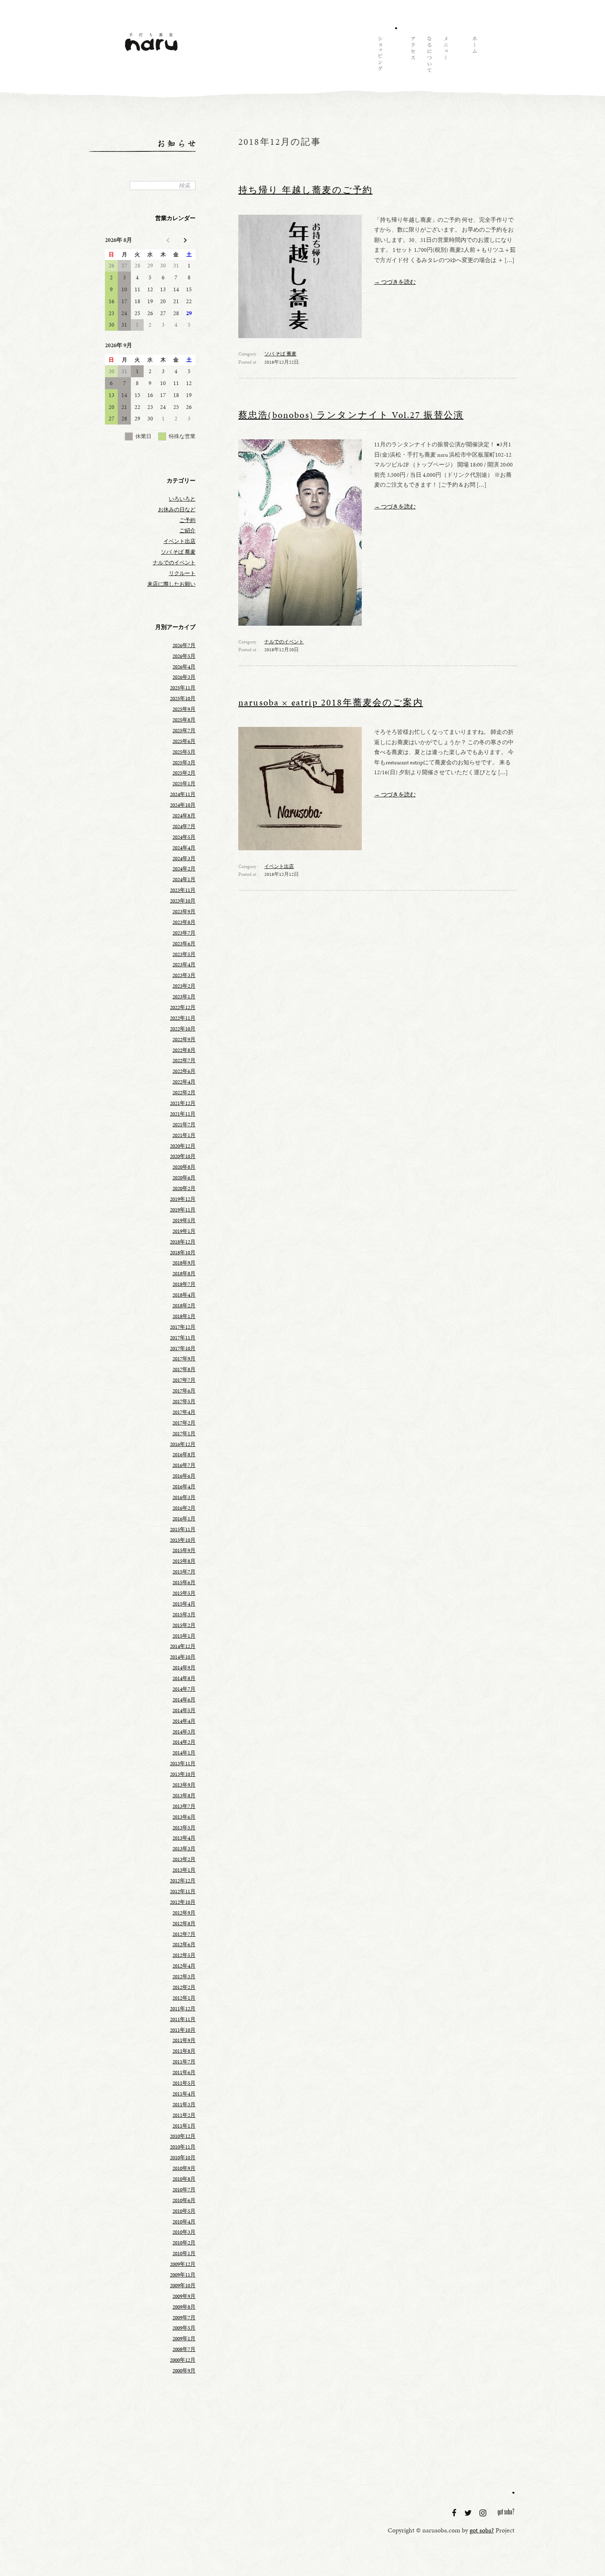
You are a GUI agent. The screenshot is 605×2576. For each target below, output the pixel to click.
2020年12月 (183, 1146)
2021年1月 (184, 1135)
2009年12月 (183, 2264)
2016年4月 (184, 1487)
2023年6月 (184, 944)
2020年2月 (184, 1188)
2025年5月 (184, 752)
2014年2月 (184, 1742)
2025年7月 (184, 731)
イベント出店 (279, 866)
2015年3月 (184, 1615)
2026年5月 (184, 656)
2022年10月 (183, 1029)
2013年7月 (184, 1806)
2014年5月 (184, 1710)
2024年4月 (184, 848)
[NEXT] (184, 240)
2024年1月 (184, 880)
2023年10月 (183, 901)
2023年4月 (184, 965)
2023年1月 (184, 997)
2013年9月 (184, 1785)
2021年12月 (183, 1103)
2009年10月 (183, 2286)
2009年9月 (184, 2296)
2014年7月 (184, 1689)
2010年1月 (184, 2253)
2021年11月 (183, 1114)
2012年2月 (184, 1987)
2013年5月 (184, 1828)
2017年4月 (184, 1412)
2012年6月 (184, 1945)
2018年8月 (184, 1274)
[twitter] (469, 2513)
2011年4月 (184, 2094)
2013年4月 (184, 1838)
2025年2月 (184, 773)
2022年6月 (184, 1071)
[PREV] (169, 240)
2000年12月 (183, 2360)
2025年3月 (184, 763)
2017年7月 (184, 1380)
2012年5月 (184, 1955)
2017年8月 (184, 1369)
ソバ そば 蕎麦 (280, 354)
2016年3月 (184, 1497)
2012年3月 (184, 1977)
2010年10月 (183, 2158)
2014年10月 (183, 1657)
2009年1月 (184, 2339)
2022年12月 (183, 1007)
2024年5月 (184, 837)
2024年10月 (183, 805)
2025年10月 (183, 699)
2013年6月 (184, 1817)
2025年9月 (184, 709)
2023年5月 (184, 954)
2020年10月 (183, 1156)
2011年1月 (184, 2126)
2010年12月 (183, 2136)
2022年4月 (184, 1082)
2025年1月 (184, 784)
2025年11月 (183, 688)
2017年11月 (183, 1338)
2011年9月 (184, 2040)
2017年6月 (184, 1391)
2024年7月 (184, 826)
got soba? (506, 2513)
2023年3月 (184, 975)
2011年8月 (184, 2051)
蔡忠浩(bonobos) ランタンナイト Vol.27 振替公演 (351, 415)
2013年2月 (184, 1859)
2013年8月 (184, 1796)
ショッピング (379, 56)
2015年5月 (184, 1593)
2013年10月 (183, 1774)
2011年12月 (183, 2009)
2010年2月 (184, 2243)
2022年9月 (184, 1040)
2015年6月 (184, 1583)
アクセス (412, 56)
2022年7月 (184, 1061)
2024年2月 (184, 869)
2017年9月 (184, 1359)
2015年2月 (184, 1625)
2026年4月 (184, 667)
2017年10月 (183, 1348)
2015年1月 (184, 1636)
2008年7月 (184, 2349)
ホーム (474, 56)
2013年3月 (184, 1849)
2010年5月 (184, 2211)
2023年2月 (184, 986)
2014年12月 (183, 1646)
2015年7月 (184, 1572)
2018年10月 (183, 1253)
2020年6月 (184, 1178)
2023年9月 (184, 912)
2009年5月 (184, 2328)
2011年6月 (184, 2072)
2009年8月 (184, 2307)
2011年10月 (183, 2030)
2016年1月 (184, 1519)
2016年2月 (184, 1508)
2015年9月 (184, 1550)
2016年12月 (183, 1444)
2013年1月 (184, 1870)
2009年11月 (183, 2275)
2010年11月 (183, 2147)
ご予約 (187, 520)
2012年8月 (184, 1924)
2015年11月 (183, 1529)
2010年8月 (184, 2179)
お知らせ (396, 56)
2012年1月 (184, 1998)
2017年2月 (184, 1423)
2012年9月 (184, 1913)
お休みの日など (177, 510)
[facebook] (455, 2513)
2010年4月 (184, 2222)
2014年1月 (184, 1753)
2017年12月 (183, 1327)
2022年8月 (184, 1050)
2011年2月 (184, 2115)
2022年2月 (184, 1093)
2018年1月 (184, 1316)
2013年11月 (183, 1764)
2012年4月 (184, 1966)
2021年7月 (184, 1125)
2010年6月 (184, 2200)
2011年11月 (183, 2019)
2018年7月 (184, 1284)
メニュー (445, 56)
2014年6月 (184, 1700)
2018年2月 (184, 1306)
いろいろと (182, 499)
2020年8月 (184, 1167)
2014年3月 (184, 1732)
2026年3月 (184, 677)
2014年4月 (184, 1721)
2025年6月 (184, 741)
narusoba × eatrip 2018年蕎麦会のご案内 (331, 703)
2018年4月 (184, 1295)
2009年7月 (184, 2318)
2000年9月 (184, 2371)
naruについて (429, 56)
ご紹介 (187, 531)
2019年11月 (183, 1210)
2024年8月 (184, 816)
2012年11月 (183, 1891)
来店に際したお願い (171, 584)
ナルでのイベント (284, 642)
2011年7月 (184, 2062)
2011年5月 (184, 2083)
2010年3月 (184, 2232)
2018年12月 (183, 1242)
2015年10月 (183, 1540)
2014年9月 (184, 1668)
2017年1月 (184, 1434)
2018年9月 (184, 1263)
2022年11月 (183, 1018)
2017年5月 (184, 1402)
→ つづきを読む (395, 282)
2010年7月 (184, 2190)
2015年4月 (184, 1604)
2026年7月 (184, 645)
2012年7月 (184, 1934)
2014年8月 (184, 1678)
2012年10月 (183, 1902)
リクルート (182, 573)
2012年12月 (183, 1881)
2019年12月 (183, 1199)
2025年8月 (184, 720)
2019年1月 (184, 1231)
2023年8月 (184, 922)
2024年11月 (183, 794)
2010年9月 (184, 2168)
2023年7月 (184, 933)
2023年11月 (183, 890)
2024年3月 (184, 859)
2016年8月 (184, 1455)
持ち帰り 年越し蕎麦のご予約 (305, 190)
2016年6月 (184, 1476)
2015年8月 (184, 1561)
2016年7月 (184, 1465)
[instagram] (484, 2513)
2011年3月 (184, 2105)
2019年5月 (184, 1221)
